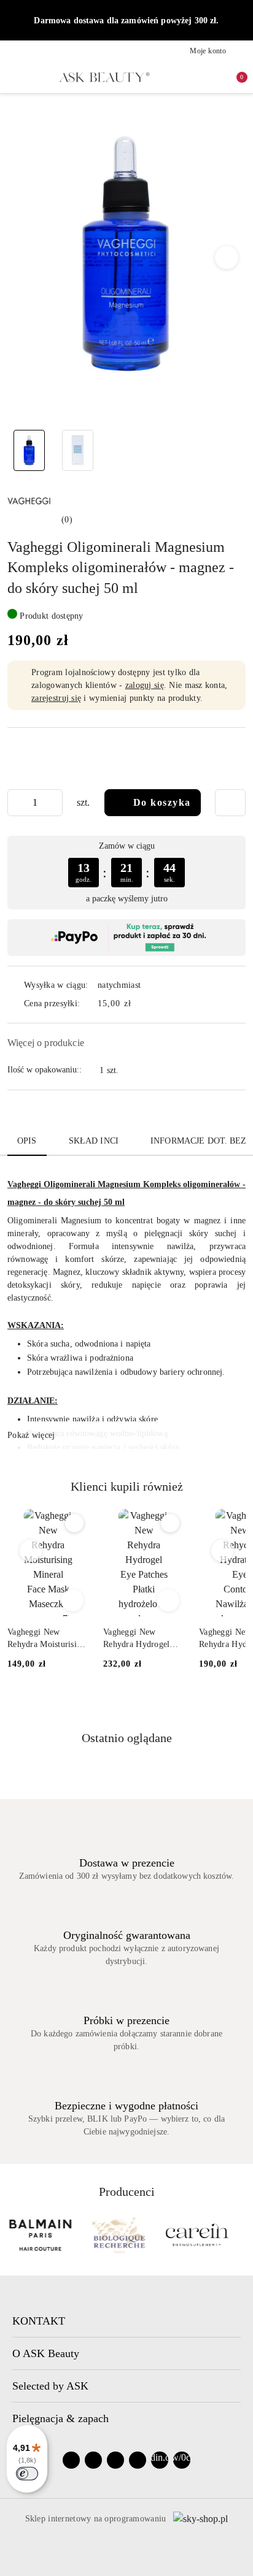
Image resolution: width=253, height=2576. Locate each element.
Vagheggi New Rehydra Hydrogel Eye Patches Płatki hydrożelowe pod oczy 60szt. (137, 1639)
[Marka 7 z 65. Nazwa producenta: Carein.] (119, 2235)
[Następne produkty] (223, 1551)
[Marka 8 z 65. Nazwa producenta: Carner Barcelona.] (197, 2235)
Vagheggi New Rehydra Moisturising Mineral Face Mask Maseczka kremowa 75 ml (47, 1639)
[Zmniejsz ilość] (17, 803)
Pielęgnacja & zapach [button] (60, 2418)
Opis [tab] (27, 1141)
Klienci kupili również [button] (127, 1486)
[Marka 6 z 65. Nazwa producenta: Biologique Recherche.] (41, 2235)
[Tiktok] (138, 2460)
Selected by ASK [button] (50, 2386)
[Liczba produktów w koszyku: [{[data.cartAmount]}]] (233, 77)
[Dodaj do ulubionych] (230, 803)
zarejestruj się (56, 698)
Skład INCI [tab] (94, 1141)
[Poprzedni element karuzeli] (13, 2235)
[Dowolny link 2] (182, 2460)
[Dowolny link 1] (160, 2460)
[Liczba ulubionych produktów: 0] (214, 77)
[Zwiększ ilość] (53, 803)
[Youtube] (115, 2460)
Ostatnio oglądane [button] (127, 1738)
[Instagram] (93, 2460)
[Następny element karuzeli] (240, 2235)
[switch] (27, 2474)
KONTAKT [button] (39, 2321)
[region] (126, 872)
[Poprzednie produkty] (31, 1551)
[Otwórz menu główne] (14, 77)
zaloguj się (145, 685)
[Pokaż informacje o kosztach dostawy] (140, 1004)
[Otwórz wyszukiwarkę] (194, 77)
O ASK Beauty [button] (46, 2353)
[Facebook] (71, 2460)
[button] (227, 258)
